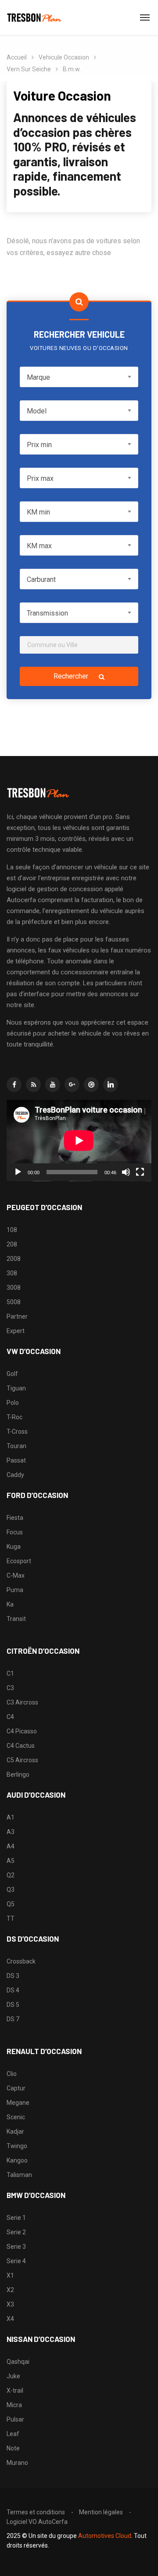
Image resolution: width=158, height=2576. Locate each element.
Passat (16, 1460)
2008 (14, 1259)
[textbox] (79, 377)
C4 (10, 1717)
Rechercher (72, 676)
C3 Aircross (22, 1702)
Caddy (15, 1475)
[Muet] (126, 1172)
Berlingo (18, 1774)
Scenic (16, 2117)
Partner (17, 1316)
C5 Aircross (22, 1760)
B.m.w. (72, 69)
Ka (10, 1604)
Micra (14, 2405)
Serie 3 (16, 2247)
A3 (11, 1832)
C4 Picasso (22, 1731)
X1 (10, 2275)
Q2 (11, 1875)
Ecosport (19, 1561)
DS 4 (13, 1990)
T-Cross (17, 1431)
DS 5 (13, 2005)
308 (12, 1273)
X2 (10, 2290)
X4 (10, 2319)
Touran (16, 1446)
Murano (17, 2463)
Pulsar (15, 2419)
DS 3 (13, 1976)
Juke (13, 2376)
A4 (11, 1846)
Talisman (19, 2175)
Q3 (11, 1890)
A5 (11, 1861)
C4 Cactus (21, 1746)
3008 (14, 1288)
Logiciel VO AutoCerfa (37, 2522)
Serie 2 (16, 2232)
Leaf (13, 2434)
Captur (16, 2088)
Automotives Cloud (105, 2536)
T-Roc (14, 1417)
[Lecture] (18, 1172)
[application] (79, 1141)
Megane (18, 2103)
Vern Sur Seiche (29, 69)
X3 (10, 2304)
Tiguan (16, 1388)
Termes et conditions (36, 2512)
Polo (13, 1403)
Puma (15, 1590)
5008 (14, 1302)
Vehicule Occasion (64, 57)
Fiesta (15, 1518)
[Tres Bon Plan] (35, 17)
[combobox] (79, 377)
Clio (12, 2074)
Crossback (21, 1961)
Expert (16, 1331)
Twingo (17, 2146)
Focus (15, 1532)
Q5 (11, 1904)
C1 (10, 1673)
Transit (16, 1619)
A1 (11, 1817)
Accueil (17, 57)
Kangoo (17, 2160)
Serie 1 (16, 2218)
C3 (10, 1688)
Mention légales (101, 2512)
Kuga (14, 1547)
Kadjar (15, 2131)
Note (13, 2448)
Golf (12, 1374)
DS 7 (13, 2019)
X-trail (15, 2390)
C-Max (16, 1575)
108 (12, 1230)
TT (11, 1918)
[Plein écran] (140, 1172)
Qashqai (18, 2362)
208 (12, 1244)
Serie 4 (16, 2261)
